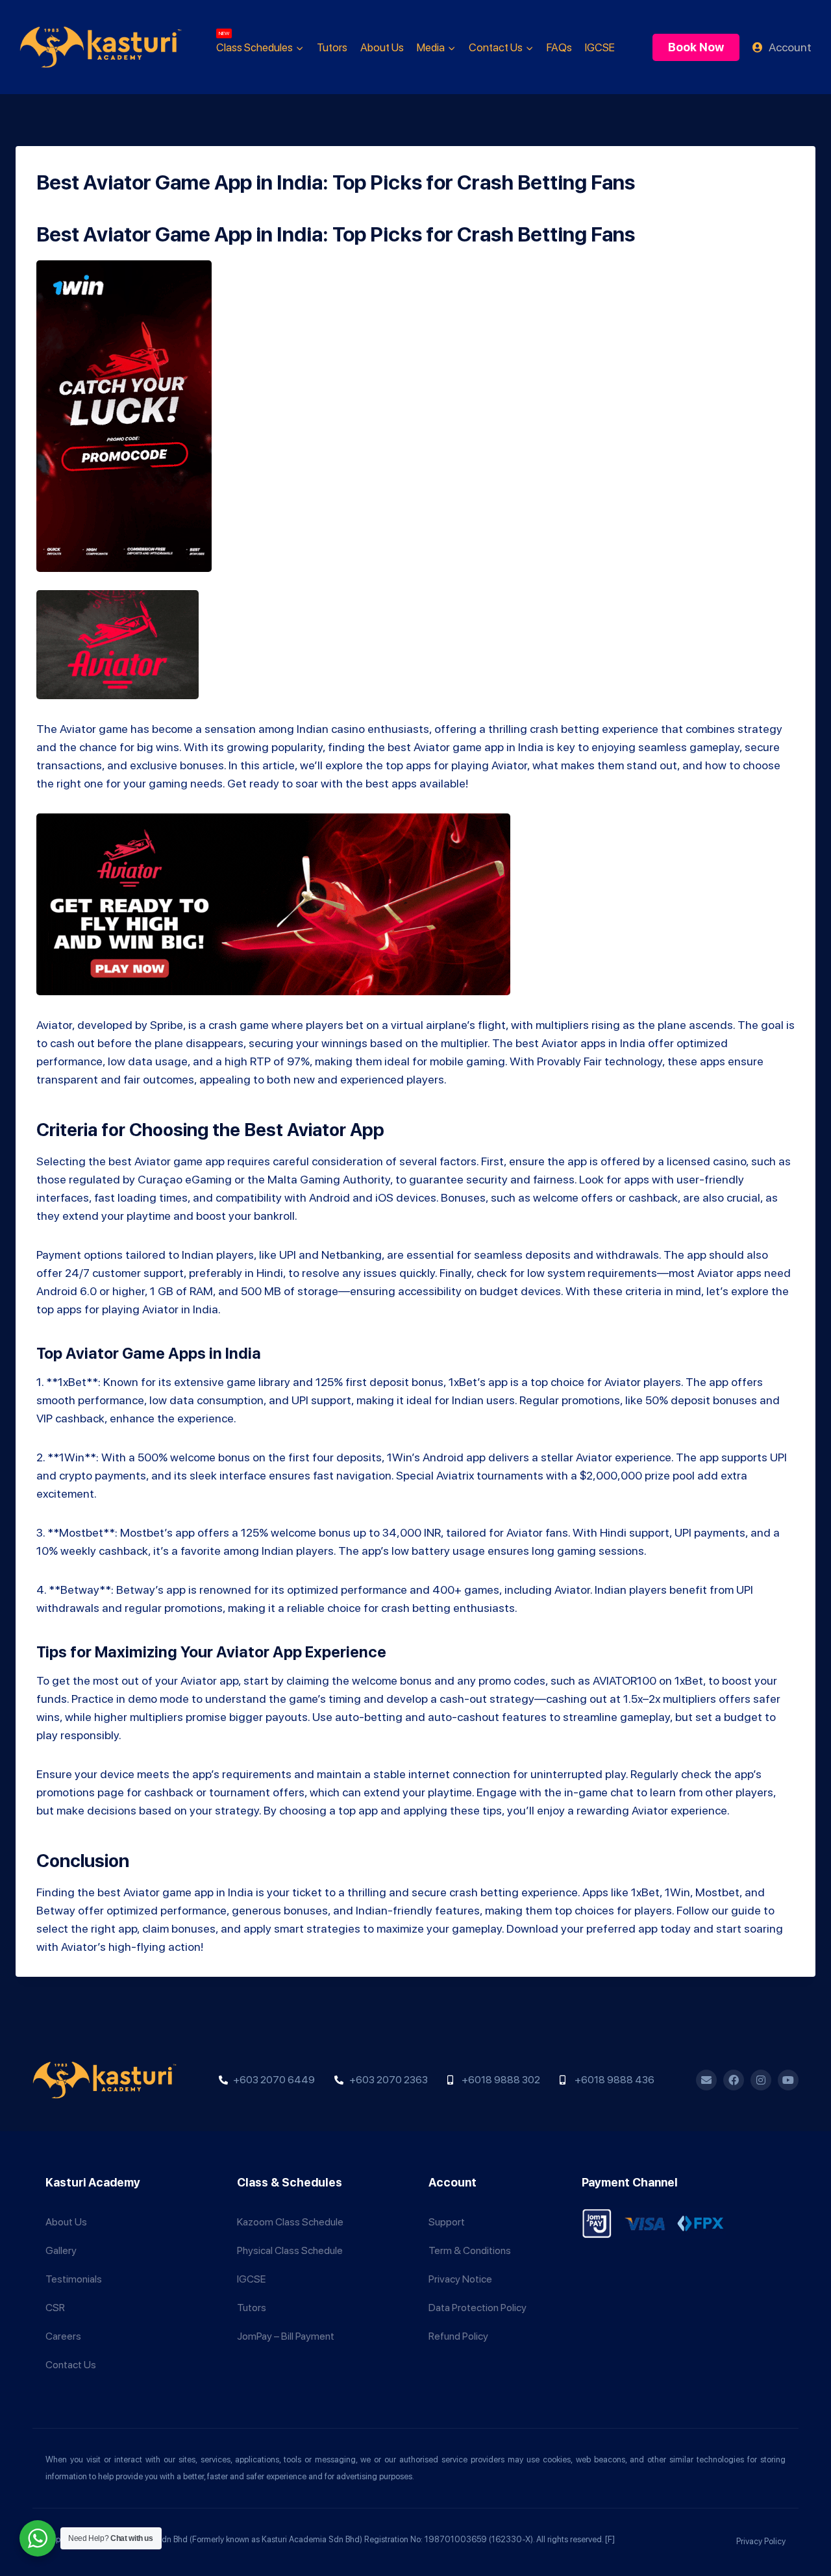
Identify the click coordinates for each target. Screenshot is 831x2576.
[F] (610, 2539)
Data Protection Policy (478, 2308)
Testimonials (74, 2279)
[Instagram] (761, 2080)
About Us (382, 47)
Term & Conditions (470, 2250)
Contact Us (71, 2365)
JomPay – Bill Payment (286, 2336)
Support (447, 2222)
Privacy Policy (761, 2541)
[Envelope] (706, 2080)
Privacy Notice (460, 2279)
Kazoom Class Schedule (290, 2222)
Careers (63, 2336)
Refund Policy (458, 2336)
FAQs (559, 47)
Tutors (332, 47)
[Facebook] (734, 2080)
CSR (55, 2308)
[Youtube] (788, 2080)
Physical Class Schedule (290, 2250)
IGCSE (600, 47)
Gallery (61, 2250)
